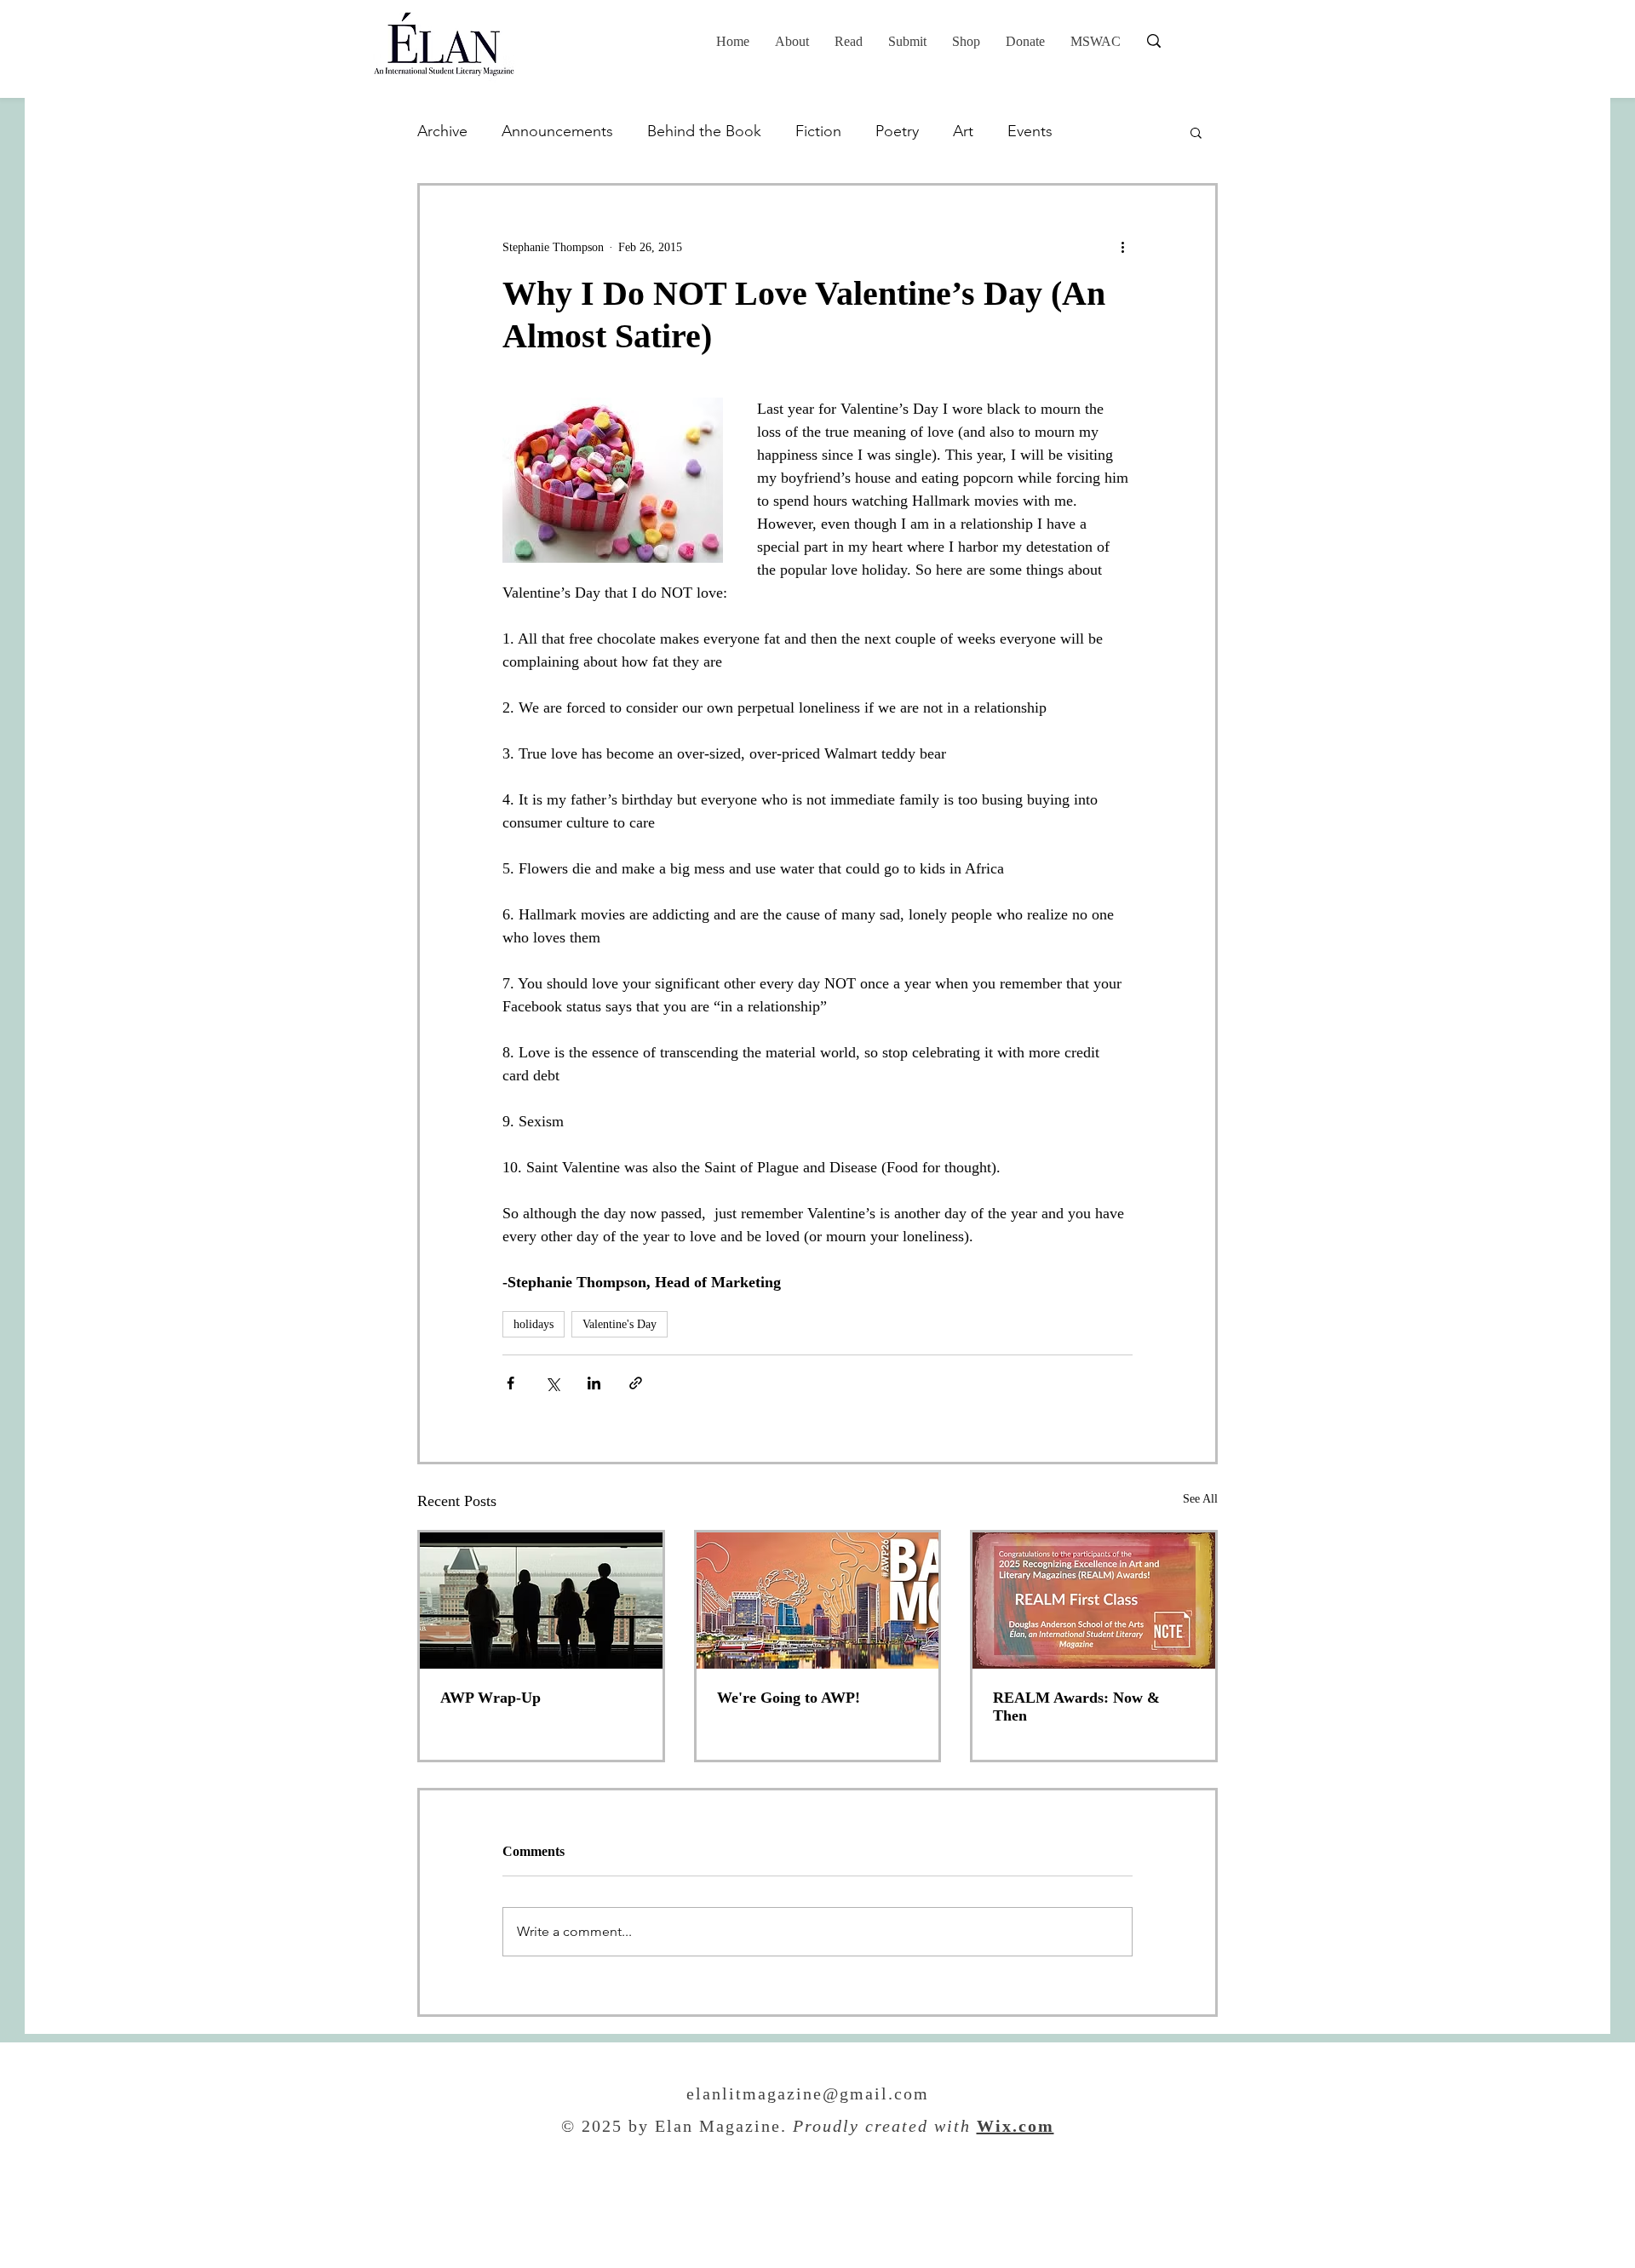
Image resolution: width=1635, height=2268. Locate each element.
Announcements (557, 131)
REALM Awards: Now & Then (1076, 1707)
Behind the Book (704, 131)
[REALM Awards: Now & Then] (1094, 1601)
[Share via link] (636, 1383)
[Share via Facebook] (511, 1383)
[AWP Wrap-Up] (541, 1601)
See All (1200, 1499)
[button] (849, 42)
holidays (534, 1324)
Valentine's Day (620, 1324)
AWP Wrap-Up (490, 1698)
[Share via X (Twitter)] (552, 1383)
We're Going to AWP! (789, 1698)
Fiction (818, 131)
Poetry (897, 131)
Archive (442, 131)
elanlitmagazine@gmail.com (808, 2095)
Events (1030, 131)
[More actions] (1122, 247)
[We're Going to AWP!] (818, 1601)
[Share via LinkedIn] (594, 1383)
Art (963, 131)
